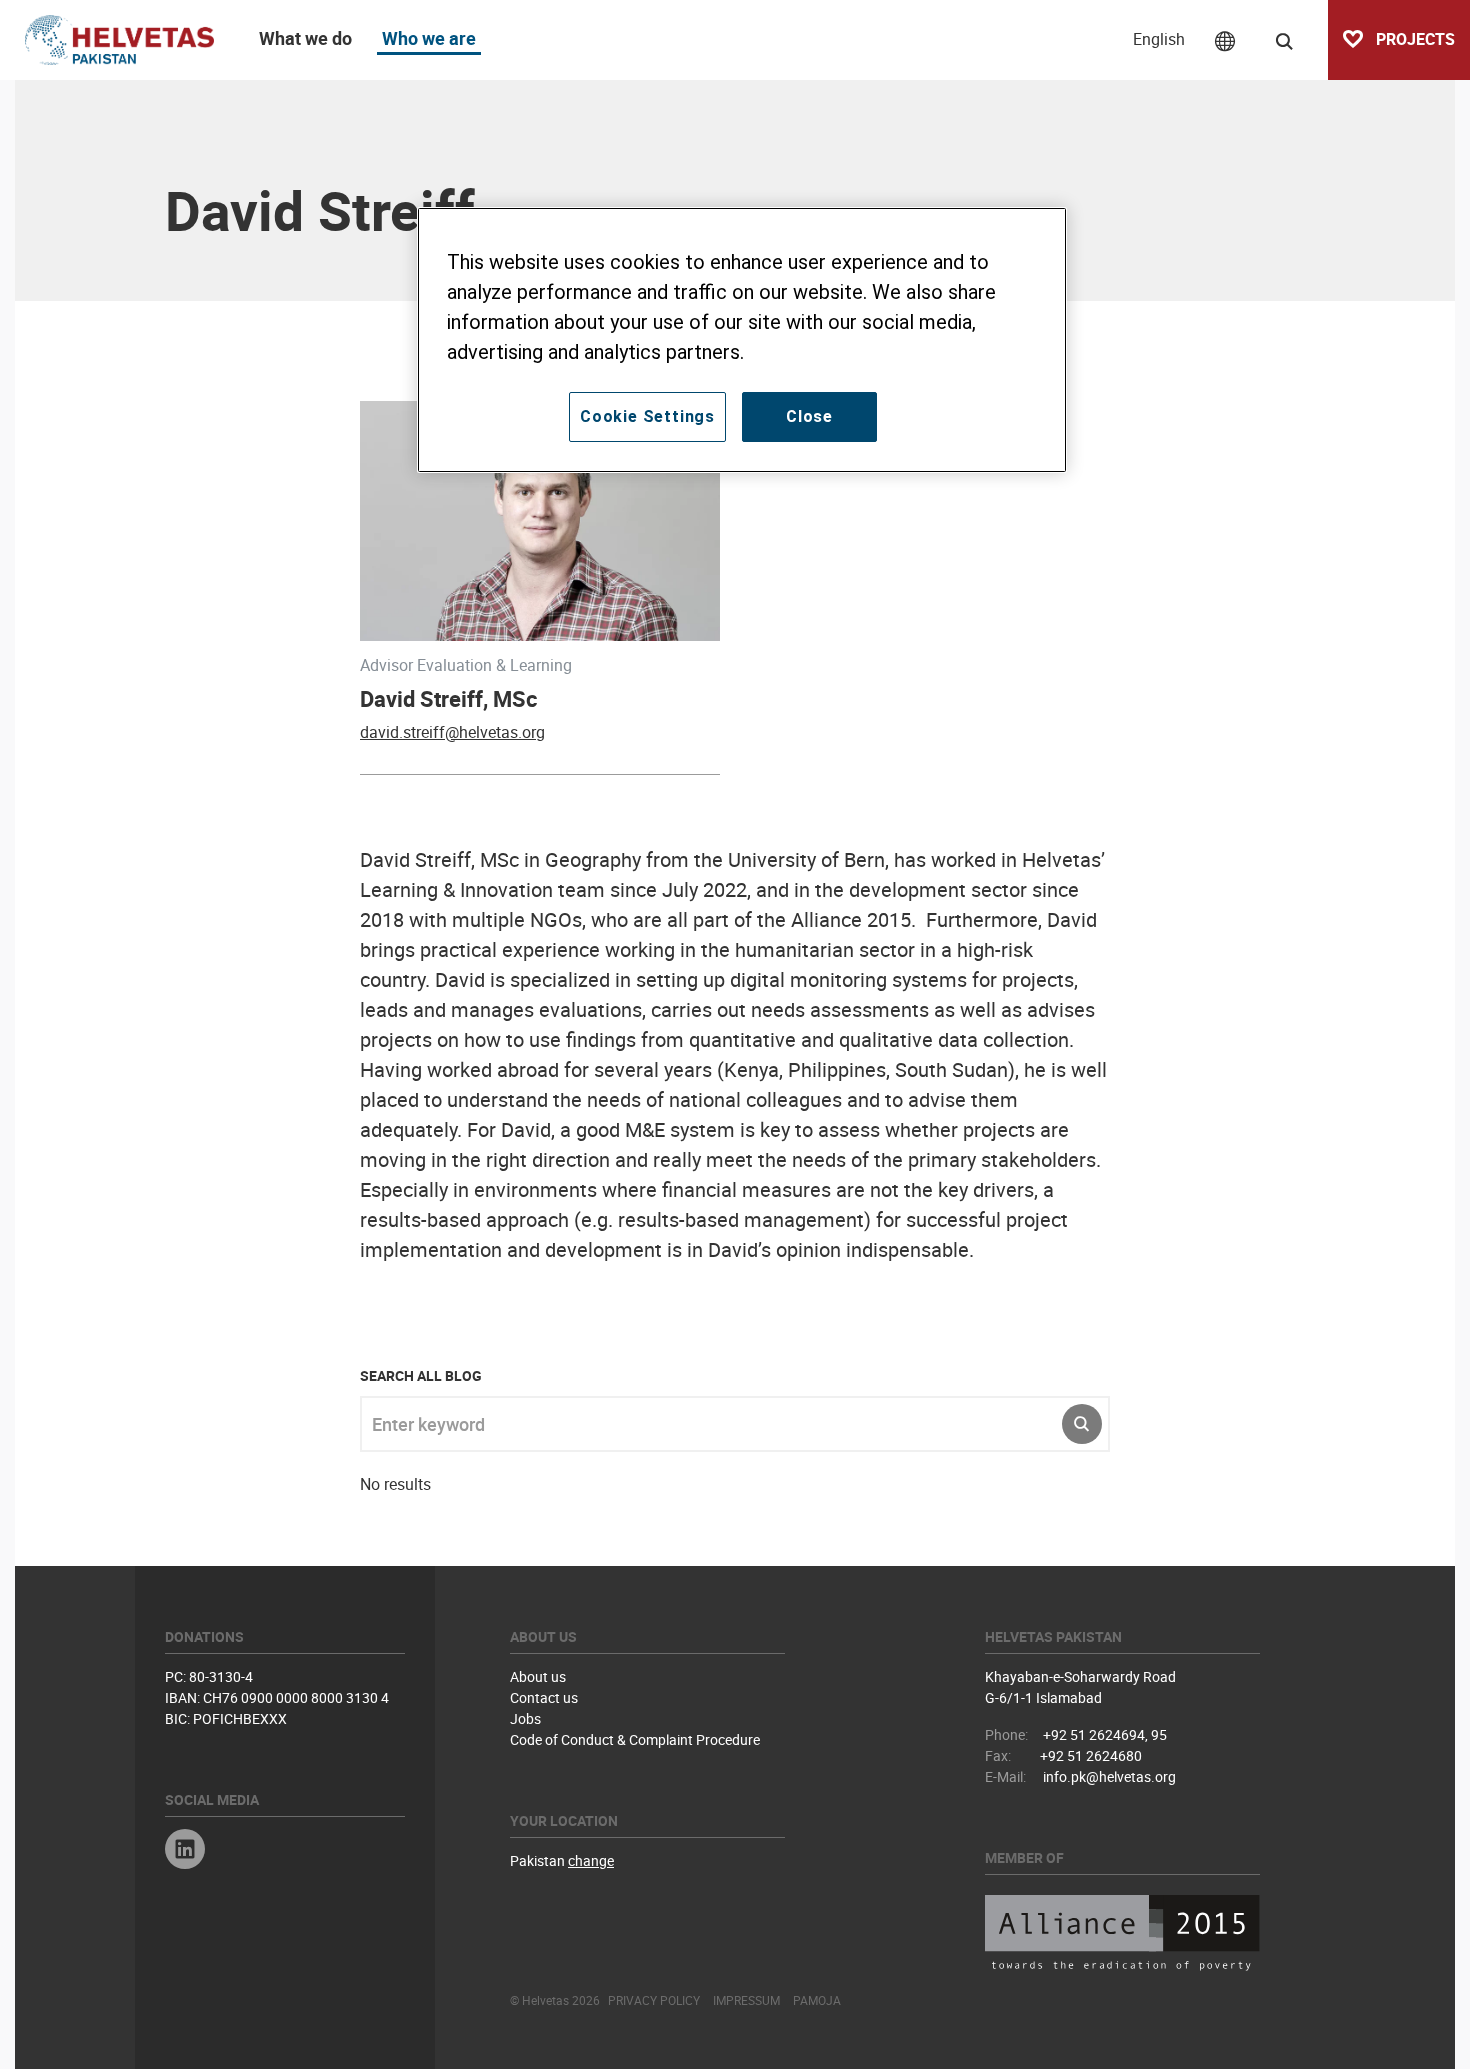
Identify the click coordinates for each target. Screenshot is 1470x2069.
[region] (742, 340)
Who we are (429, 38)
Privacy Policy (654, 2000)
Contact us (544, 1697)
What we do (305, 38)
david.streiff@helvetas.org (452, 732)
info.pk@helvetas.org (1109, 1776)
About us (538, 1676)
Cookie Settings (647, 416)
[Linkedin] (185, 1851)
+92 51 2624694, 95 (1105, 1734)
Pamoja (817, 2000)
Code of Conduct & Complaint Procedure (635, 1739)
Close (809, 416)
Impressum (746, 2000)
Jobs (525, 1718)
